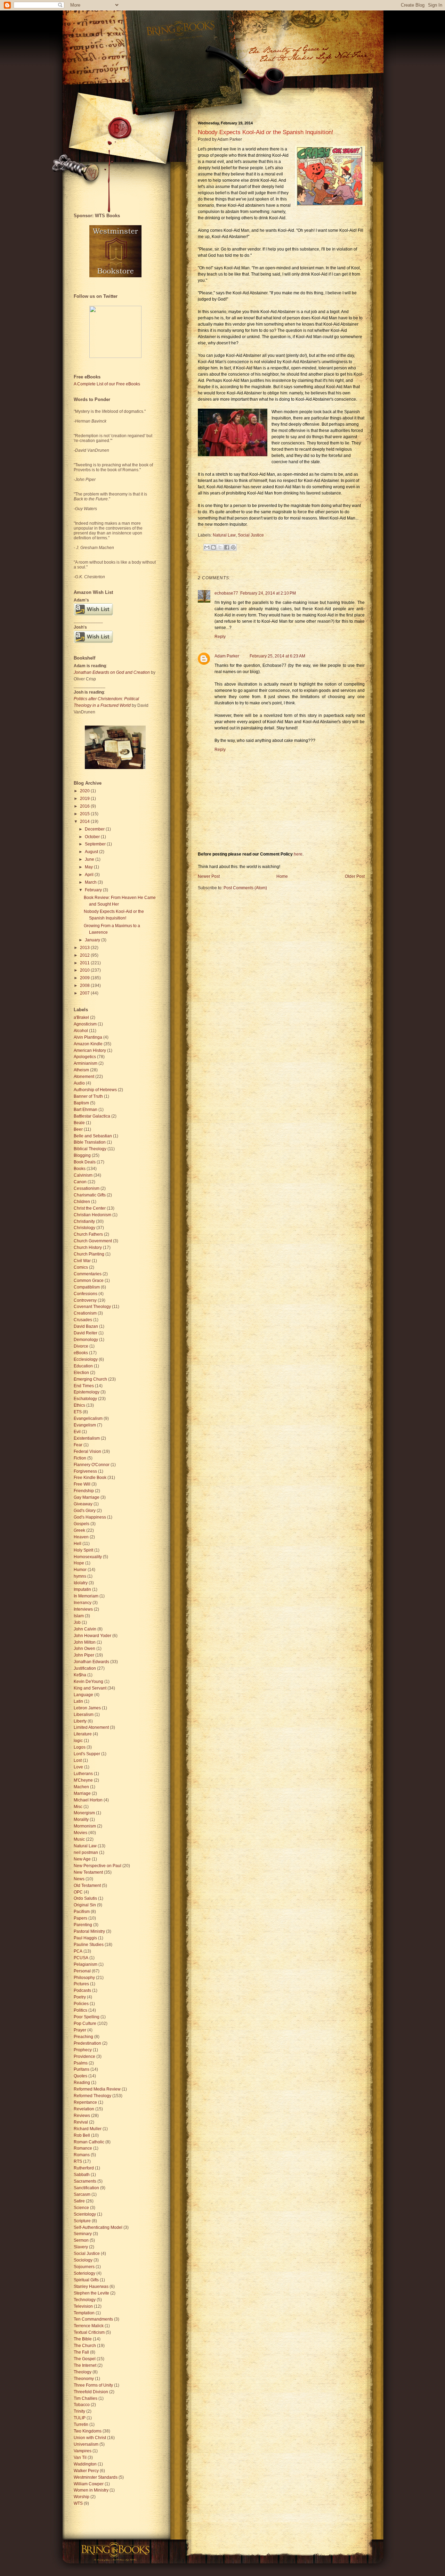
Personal (82, 1971)
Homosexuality (88, 1557)
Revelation (84, 2109)
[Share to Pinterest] (233, 547)
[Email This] (207, 547)
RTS (78, 2161)
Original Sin (85, 1905)
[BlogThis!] (213, 547)
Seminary (83, 2234)
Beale (79, 1123)
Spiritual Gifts (86, 2280)
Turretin (81, 2424)
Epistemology (87, 1392)
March (91, 882)
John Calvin (85, 1629)
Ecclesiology (86, 1359)
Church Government (93, 1241)
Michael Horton (88, 1800)
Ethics (79, 1405)
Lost (78, 1760)
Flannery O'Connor (92, 1465)
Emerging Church (90, 1379)
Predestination (87, 2043)
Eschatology (85, 1399)
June (90, 859)
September (96, 844)
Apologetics (85, 1057)
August (92, 852)
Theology (83, 2372)
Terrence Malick (89, 2326)
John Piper (84, 1655)
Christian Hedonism (92, 1215)
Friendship (84, 1491)
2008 (85, 986)
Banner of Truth (88, 1096)
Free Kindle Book (90, 1478)
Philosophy (84, 1978)
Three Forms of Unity (93, 2385)
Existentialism (87, 1438)
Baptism (81, 1103)
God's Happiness (90, 1517)
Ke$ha (80, 1675)
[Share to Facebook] (227, 547)
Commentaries (88, 1274)
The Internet (85, 2365)
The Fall (81, 2352)
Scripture (82, 2221)
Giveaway (83, 1504)
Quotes (80, 2076)
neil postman (86, 1853)
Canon (80, 1182)
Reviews (82, 2116)
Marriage (82, 1793)
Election (81, 1373)
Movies (80, 1833)
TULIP (80, 2418)
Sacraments (85, 2181)
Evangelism (85, 1425)
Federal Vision (87, 1451)
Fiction (80, 1458)
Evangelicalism (88, 1418)
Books (80, 1169)
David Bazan (86, 1326)
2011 (85, 963)
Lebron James (87, 1708)
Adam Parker (227, 656)
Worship (82, 2497)
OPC (78, 1892)
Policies (81, 2004)
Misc (78, 1807)
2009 (85, 978)
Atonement (84, 1077)
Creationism (85, 1313)
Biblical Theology (90, 1149)
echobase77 (226, 593)
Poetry (80, 1997)
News (79, 1879)
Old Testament (87, 1886)
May (89, 867)
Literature (83, 1734)
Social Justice (251, 535)
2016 (85, 806)
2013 (85, 948)
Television (83, 2306)
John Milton (85, 1642)
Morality (81, 1819)
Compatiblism (87, 1287)
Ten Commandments (93, 2319)
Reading (82, 2083)
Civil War (82, 1261)
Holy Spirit (83, 1550)
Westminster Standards (96, 2477)
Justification (85, 1668)
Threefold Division (91, 2392)
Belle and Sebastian (93, 1136)
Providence (84, 2056)
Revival (81, 2122)
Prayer (80, 2030)
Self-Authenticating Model (98, 2227)
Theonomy (84, 2379)
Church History (88, 1248)
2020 (85, 791)
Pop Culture (85, 2023)
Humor (80, 1570)
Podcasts (82, 1990)
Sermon (81, 2240)
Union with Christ (90, 2438)
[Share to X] (220, 547)
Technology (85, 2300)
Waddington (85, 2464)
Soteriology (84, 2273)
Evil (77, 1432)
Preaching (83, 2037)
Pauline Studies (89, 1945)
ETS (78, 1412)
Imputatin (82, 1589)
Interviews (83, 1609)
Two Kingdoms (88, 2431)
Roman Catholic (89, 2142)
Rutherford (84, 2168)
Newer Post (209, 876)
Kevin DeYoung (88, 1682)
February (94, 890)
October (93, 837)
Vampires (83, 2451)
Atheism (81, 1070)
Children (82, 1202)
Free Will (82, 1484)
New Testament (88, 1872)
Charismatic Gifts (90, 1195)
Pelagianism (86, 1964)
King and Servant (90, 1688)
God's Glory (85, 1511)
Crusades (83, 1320)
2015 (85, 814)
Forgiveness (85, 1471)
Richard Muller (88, 2129)
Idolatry (81, 1583)
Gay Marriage (87, 1497)
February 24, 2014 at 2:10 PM (268, 593)
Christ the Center (90, 1208)
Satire (79, 2201)
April (90, 875)
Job (77, 1622)
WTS (78, 2503)
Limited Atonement (91, 1727)
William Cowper (89, 2484)
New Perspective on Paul (98, 1866)
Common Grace (89, 1281)
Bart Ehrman (86, 1110)
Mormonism (85, 1826)
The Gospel (85, 2359)
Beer (78, 1129)
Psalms (81, 2063)
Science (81, 2208)
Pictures (81, 1984)
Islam (79, 1616)
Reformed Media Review (97, 2089)
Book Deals (85, 1162)
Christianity (84, 1221)
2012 (85, 955)
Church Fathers (88, 1234)
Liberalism (84, 1715)
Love (78, 1767)
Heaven (81, 1537)
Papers (80, 1918)
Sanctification (86, 2188)
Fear (78, 1445)
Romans (82, 2155)
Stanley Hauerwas (91, 2287)
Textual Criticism (89, 2332)
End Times (84, 1386)
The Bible (83, 2339)
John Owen (84, 1649)
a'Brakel (81, 1017)
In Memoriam (86, 1596)
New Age (82, 1859)
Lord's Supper (87, 1754)
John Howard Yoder (92, 1636)
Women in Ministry (91, 2490)
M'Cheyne (83, 1780)
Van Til (80, 2458)
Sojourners (84, 2267)
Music (79, 1839)
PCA (78, 1951)
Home (282, 876)
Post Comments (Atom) (245, 888)
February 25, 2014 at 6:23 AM (277, 656)
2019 (85, 799)
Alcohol (81, 1031)
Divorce (81, 1346)
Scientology (85, 2214)
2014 (85, 821)
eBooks (81, 1353)
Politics (80, 2010)
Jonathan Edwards (91, 1662)
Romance (83, 2148)
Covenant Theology (92, 1307)
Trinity (79, 2411)
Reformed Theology (92, 2096)
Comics (81, 1267)
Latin (78, 1701)
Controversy (85, 1300)
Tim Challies (86, 2398)
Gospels (82, 1524)
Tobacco (82, 2405)
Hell (78, 1544)
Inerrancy (83, 1603)
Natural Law (224, 535)
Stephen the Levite (91, 2293)
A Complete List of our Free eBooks (107, 384)
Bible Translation (90, 1142)
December (95, 829)
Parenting (83, 1925)
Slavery (81, 2247)
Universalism (86, 2444)
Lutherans (83, 1774)
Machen (81, 1787)
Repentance (85, 2102)
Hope (79, 1563)
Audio (79, 1083)
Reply (220, 637)
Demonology (86, 1340)
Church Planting (89, 1254)
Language (83, 1695)
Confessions (86, 1294)
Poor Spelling (87, 2017)
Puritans (82, 2069)
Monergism (84, 1813)
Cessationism (87, 1188)
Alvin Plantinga (88, 1037)
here (298, 854)
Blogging (82, 1155)
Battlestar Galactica (92, 1116)
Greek (79, 1530)
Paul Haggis (85, 1938)
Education (83, 1366)
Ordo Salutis (85, 1898)
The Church (85, 2346)
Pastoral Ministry (89, 1931)
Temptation (84, 2313)
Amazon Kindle (88, 1044)
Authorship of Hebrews (95, 1090)
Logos (80, 1747)
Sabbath (82, 2175)
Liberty (80, 1721)
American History (90, 1050)
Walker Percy (86, 2471)
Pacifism (82, 1912)
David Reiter (86, 1333)
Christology (84, 1228)
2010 (85, 970)
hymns (80, 1576)
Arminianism (86, 1063)
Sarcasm (82, 2194)
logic (78, 1741)
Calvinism (83, 1175)
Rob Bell (82, 2135)
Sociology (83, 2260)
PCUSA (81, 1958)
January (93, 940)
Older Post (355, 876)
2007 (85, 993)
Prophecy (83, 2050)
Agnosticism (85, 1024)
